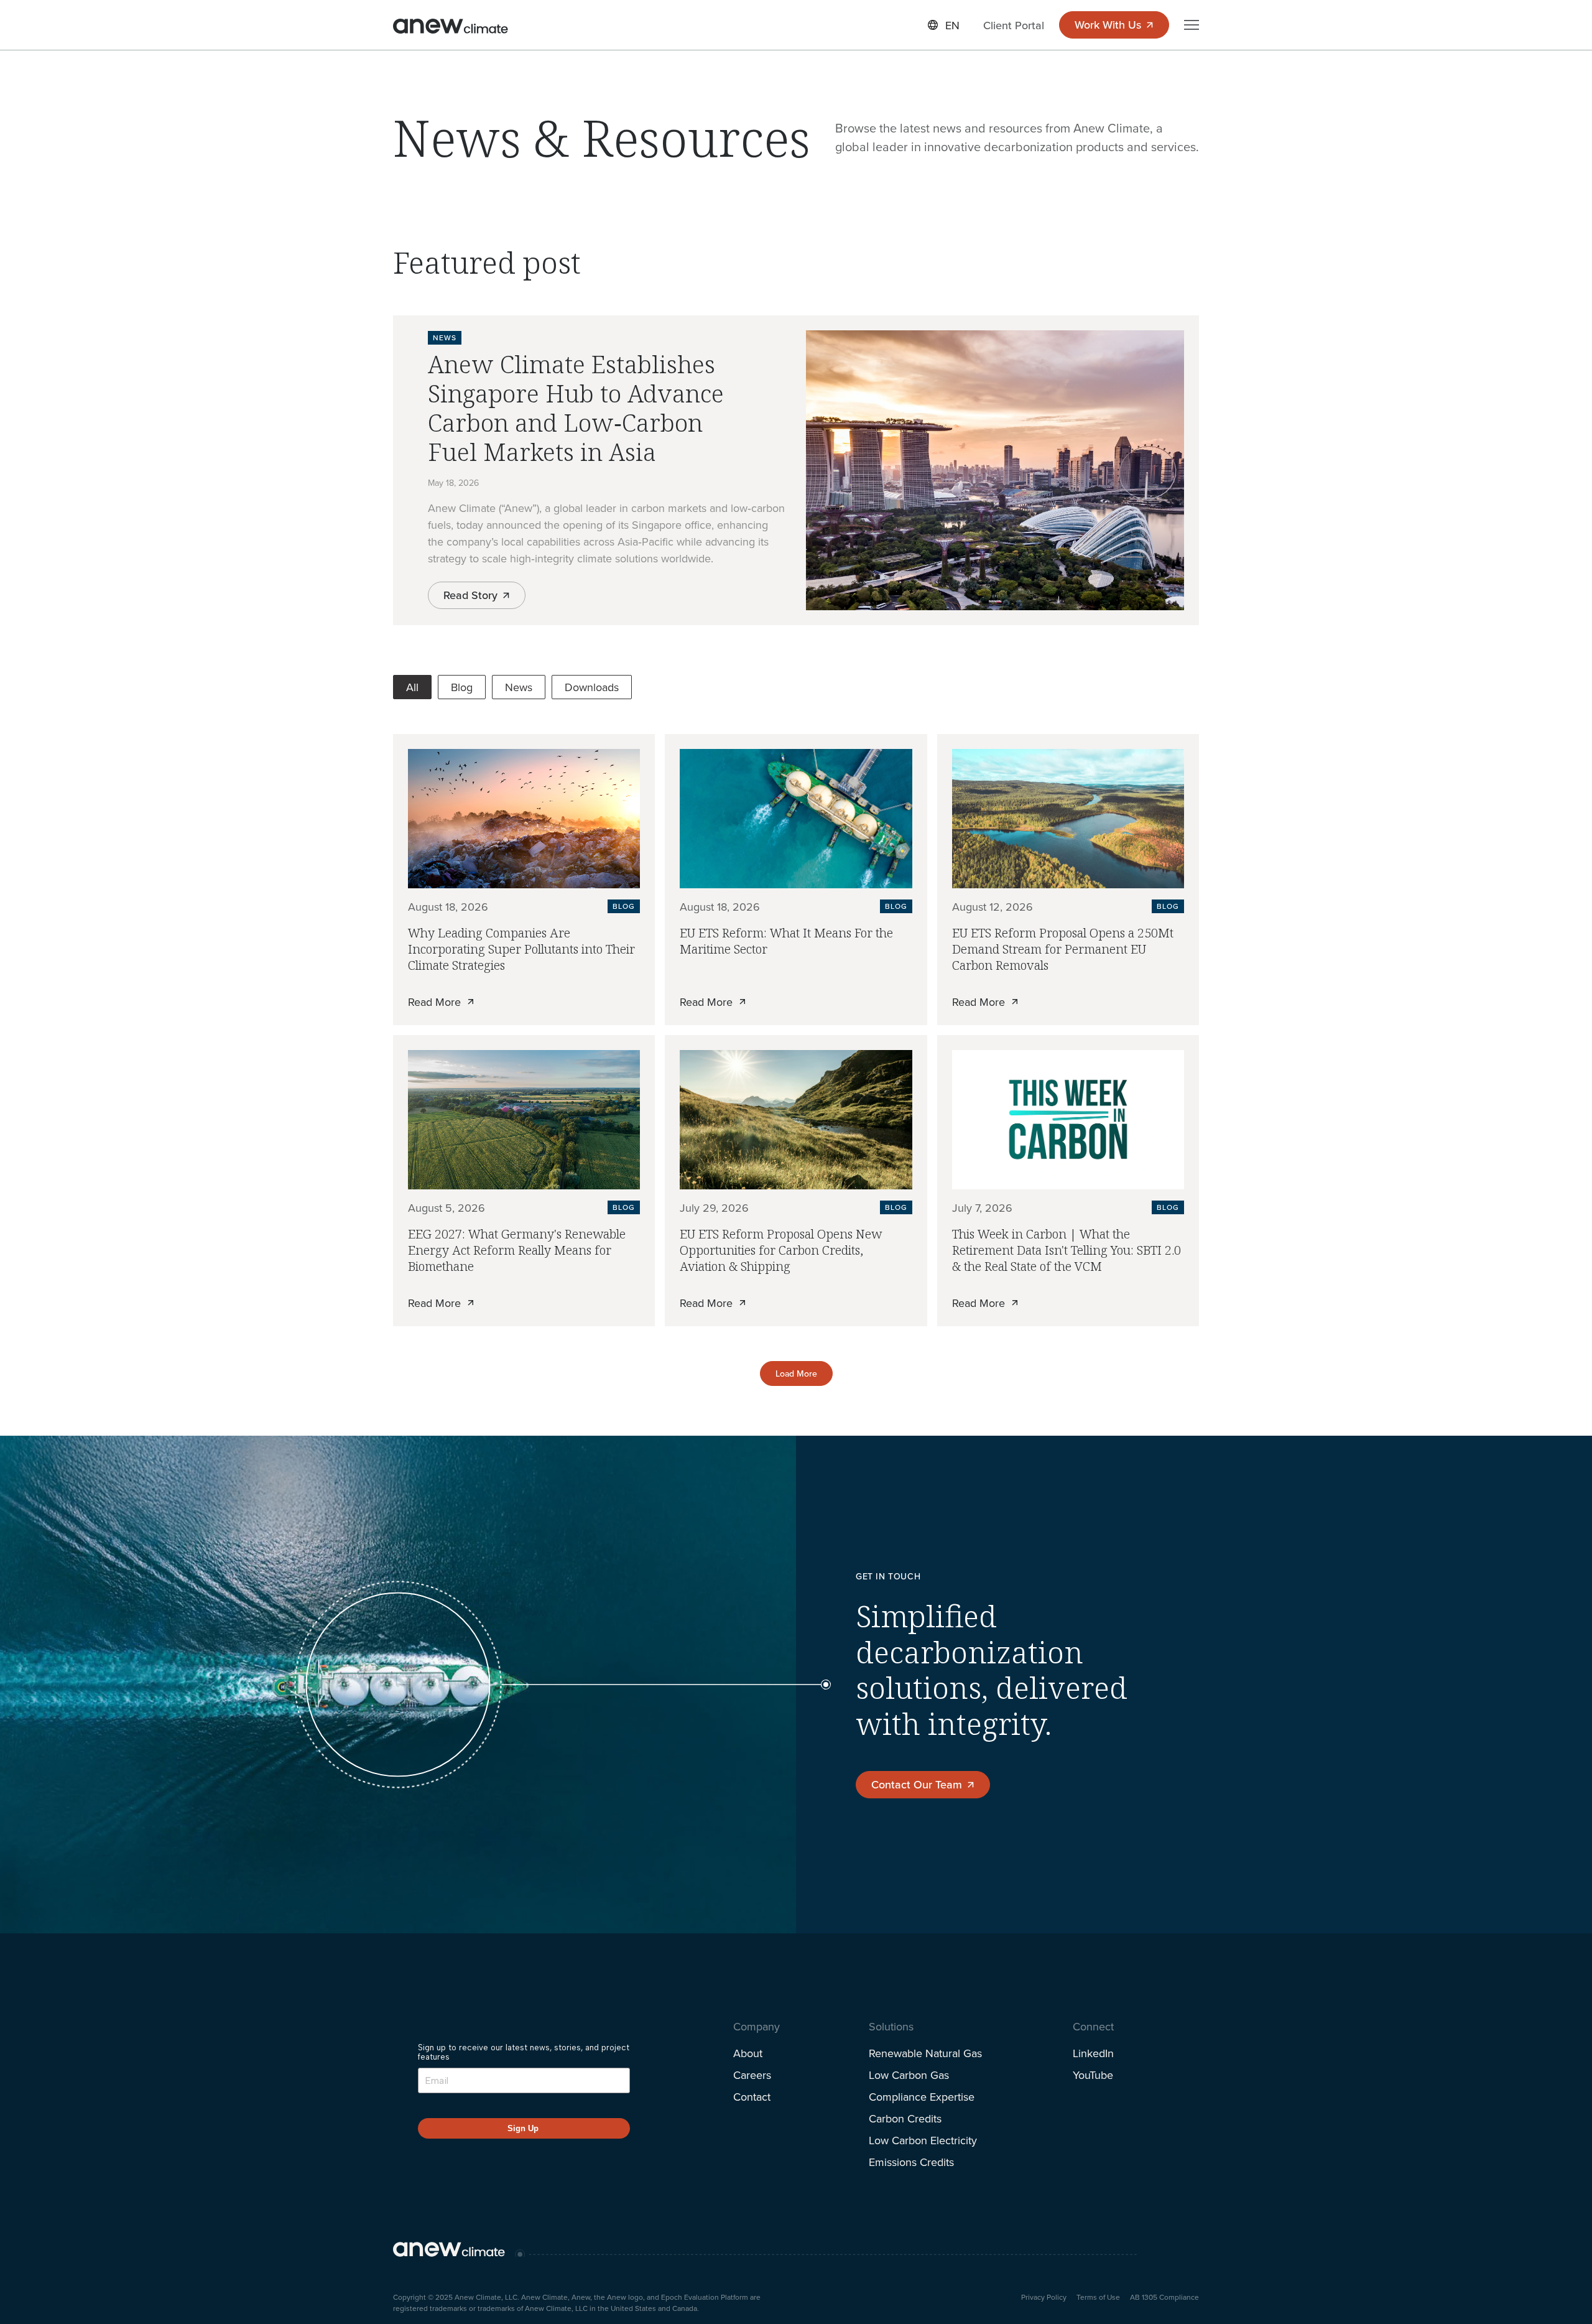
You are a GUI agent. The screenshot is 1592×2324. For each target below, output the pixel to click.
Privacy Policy (1044, 2297)
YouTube (1093, 2075)
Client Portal (1014, 25)
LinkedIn (1093, 2053)
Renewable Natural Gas (925, 2053)
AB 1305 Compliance (1164, 2297)
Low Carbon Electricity (923, 2140)
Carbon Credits (905, 2118)
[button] (944, 25)
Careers (752, 2075)
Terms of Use (1098, 2297)
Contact (752, 2097)
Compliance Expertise (922, 2097)
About (748, 2053)
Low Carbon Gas (909, 2075)
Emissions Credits (911, 2162)
